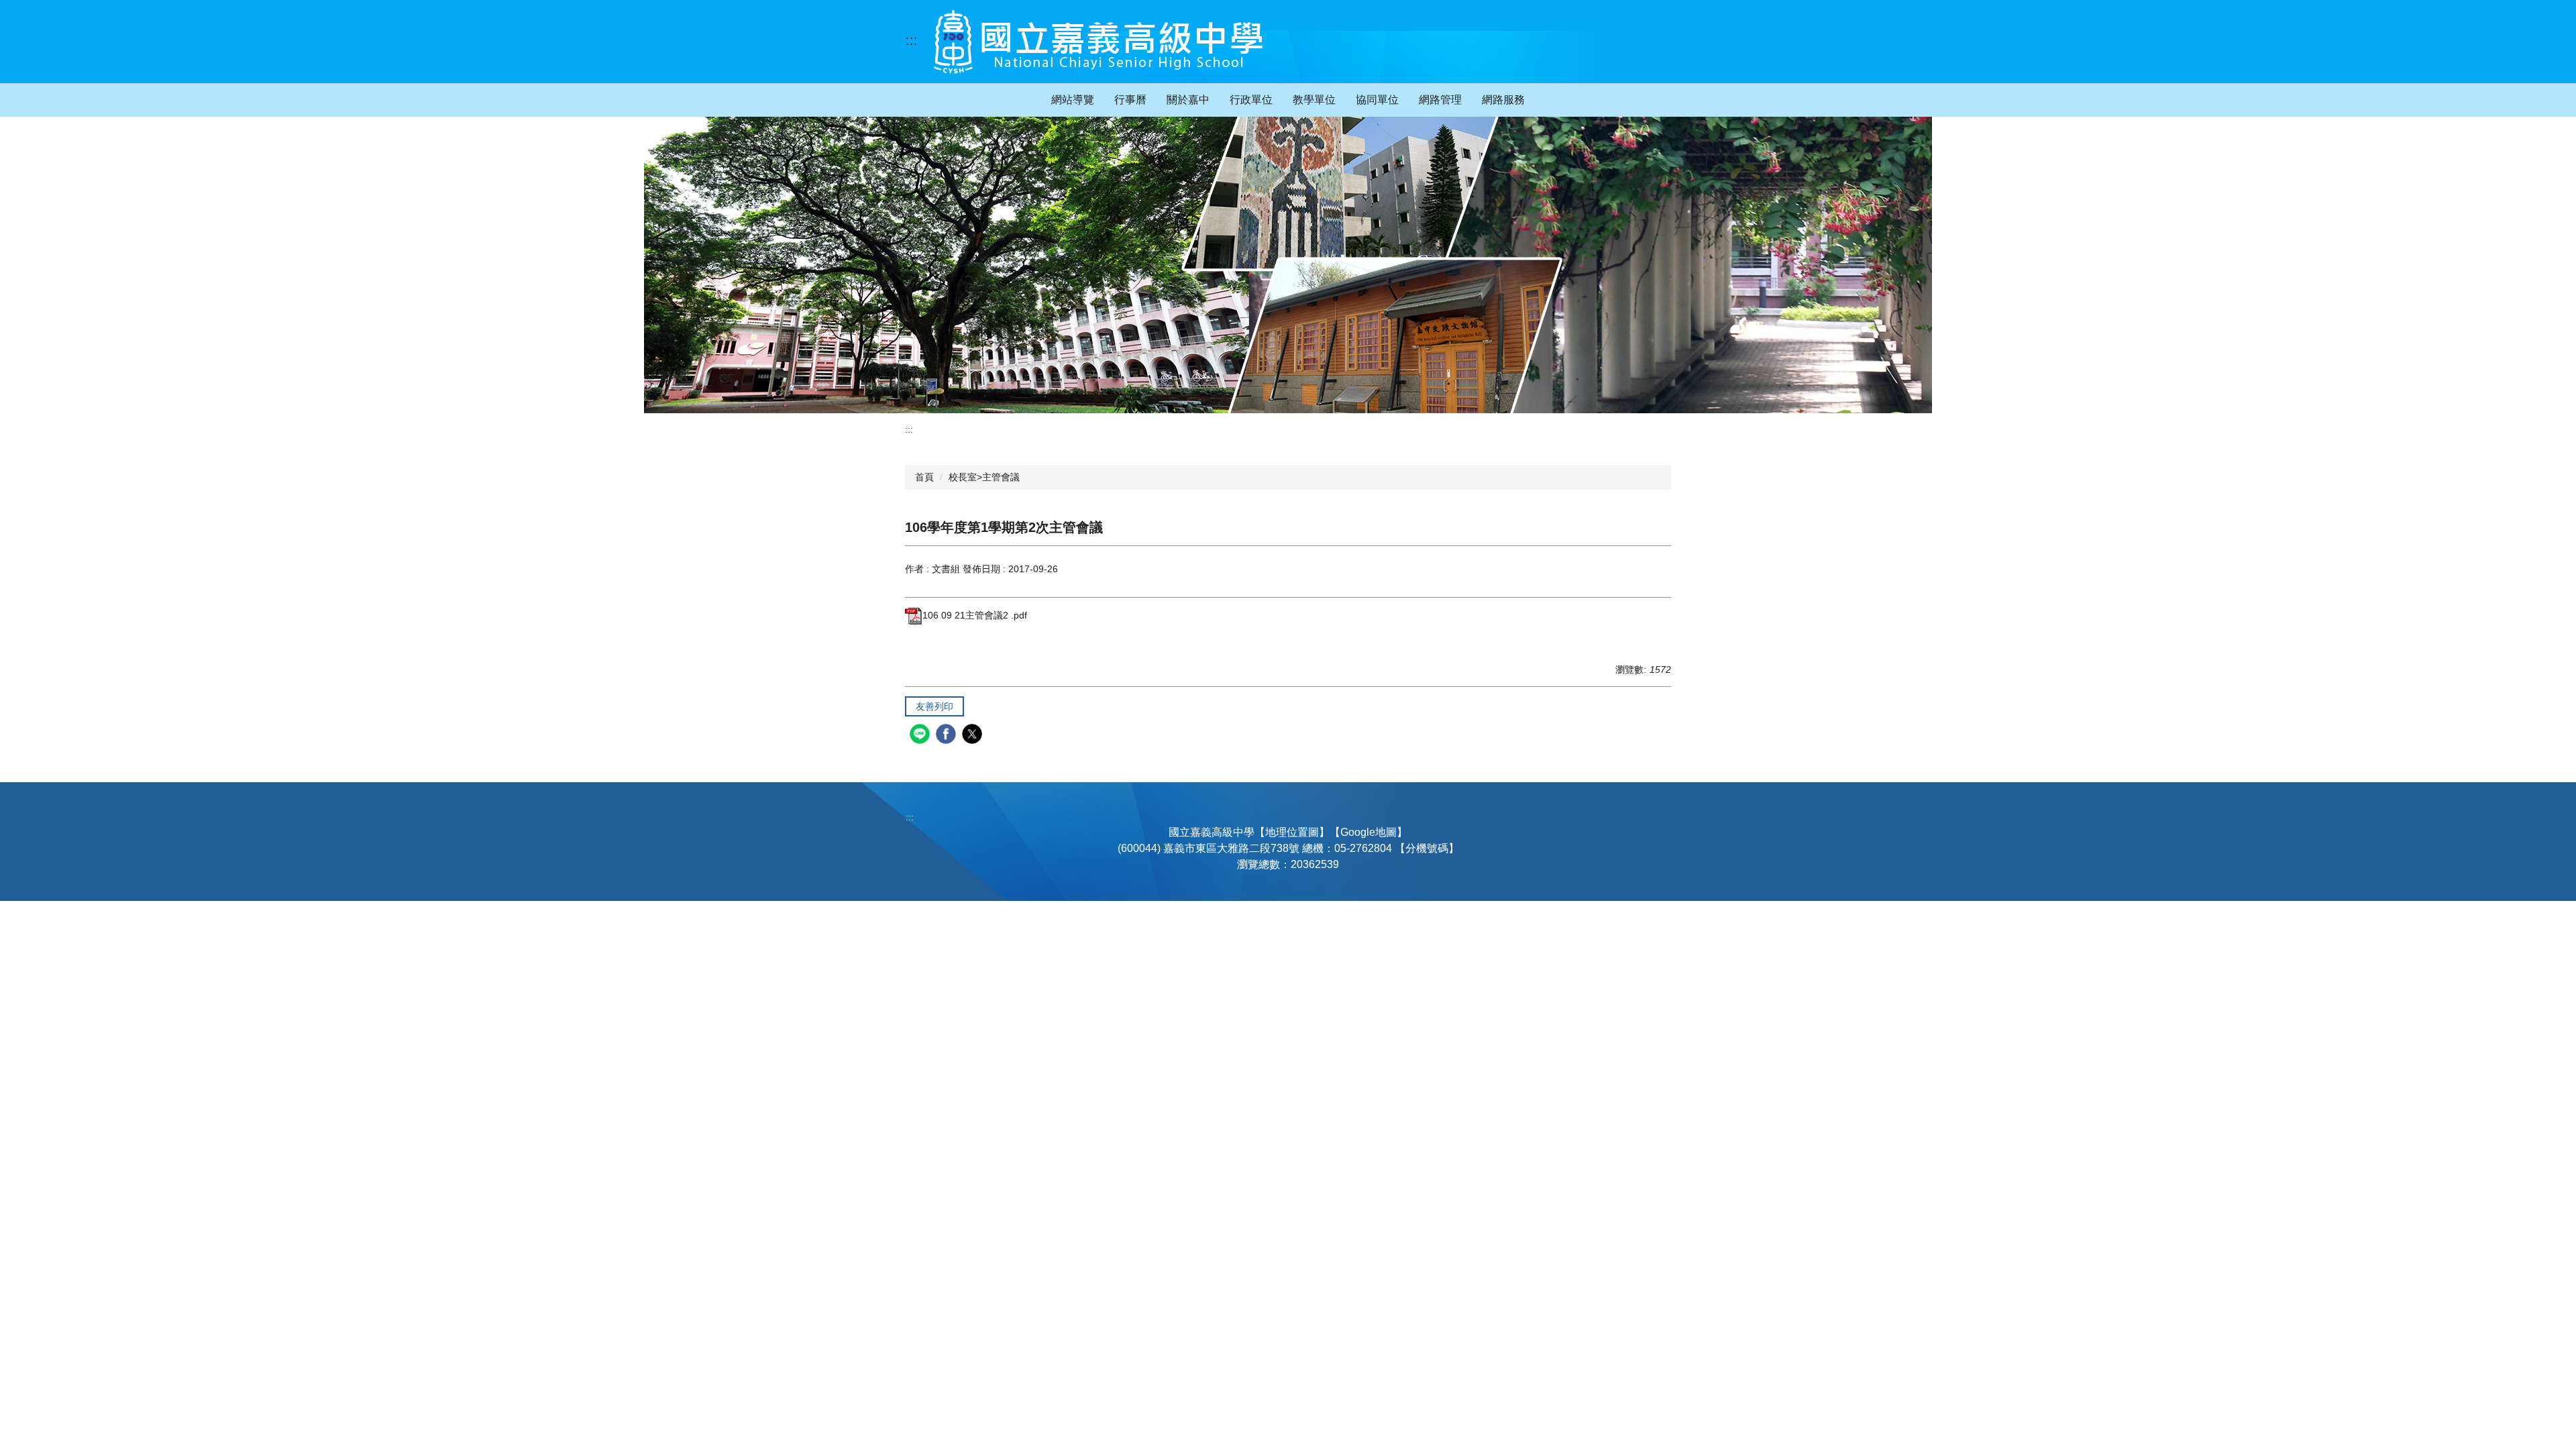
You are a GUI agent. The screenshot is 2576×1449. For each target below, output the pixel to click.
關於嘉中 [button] (1188, 100)
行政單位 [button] (1251, 100)
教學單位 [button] (1314, 100)
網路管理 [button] (1440, 100)
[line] (921, 736)
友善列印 (934, 706)
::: (912, 40)
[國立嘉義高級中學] (1098, 42)
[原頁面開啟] (1288, 265)
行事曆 (1130, 100)
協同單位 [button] (1377, 100)
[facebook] (948, 736)
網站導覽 (1073, 100)
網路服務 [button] (1503, 100)
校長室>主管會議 (984, 477)
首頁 (924, 477)
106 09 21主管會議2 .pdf (975, 615)
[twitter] (974, 736)
